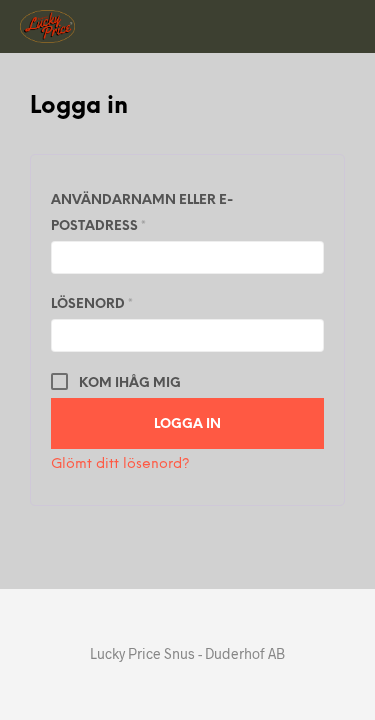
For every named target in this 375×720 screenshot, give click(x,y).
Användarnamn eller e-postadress (151, 213)
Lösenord (144, 304)
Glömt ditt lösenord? (120, 464)
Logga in (187, 424)
